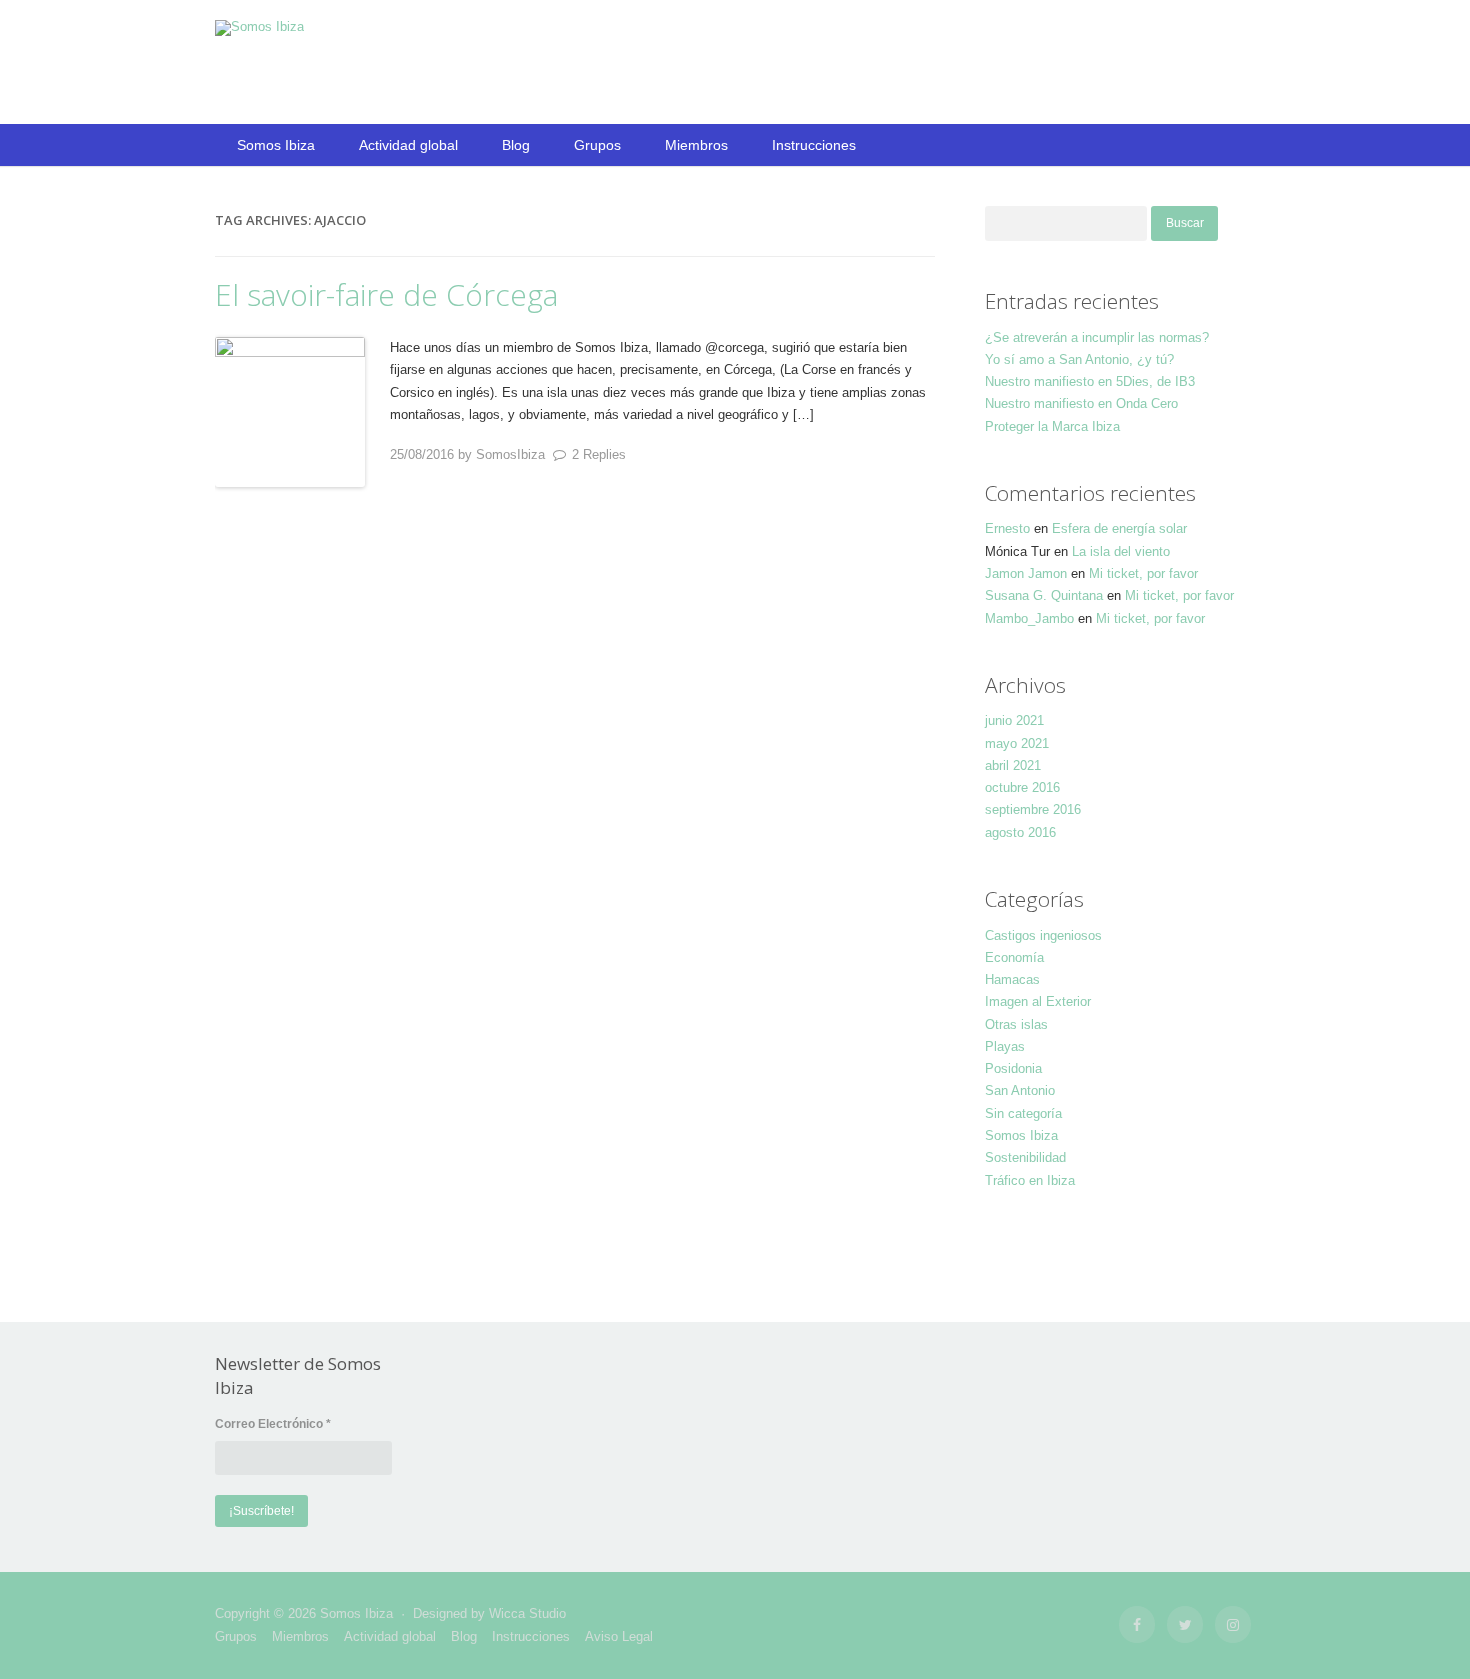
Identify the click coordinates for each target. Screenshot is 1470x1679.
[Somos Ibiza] (259, 26)
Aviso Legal (619, 1636)
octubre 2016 (1022, 787)
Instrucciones (814, 145)
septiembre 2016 (1033, 809)
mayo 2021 (1017, 743)
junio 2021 (1014, 720)
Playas (1005, 1046)
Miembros (696, 145)
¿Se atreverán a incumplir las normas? (1097, 337)
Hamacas (1012, 979)
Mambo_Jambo (1029, 618)
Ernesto (1007, 528)
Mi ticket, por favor (1143, 573)
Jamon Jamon (1026, 573)
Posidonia (1013, 1068)
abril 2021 (1013, 765)
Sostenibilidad (1025, 1157)
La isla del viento (1121, 551)
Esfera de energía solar (1119, 528)
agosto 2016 (1020, 832)
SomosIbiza (510, 454)
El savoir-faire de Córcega (386, 294)
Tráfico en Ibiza (1030, 1180)
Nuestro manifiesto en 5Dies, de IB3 (1090, 381)
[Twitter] (1185, 1624)
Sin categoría (1023, 1113)
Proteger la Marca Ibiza (1052, 426)
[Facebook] (1137, 1624)
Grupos (597, 145)
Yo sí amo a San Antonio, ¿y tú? (1079, 359)
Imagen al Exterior (1038, 1001)
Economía (1014, 957)
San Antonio (1020, 1090)
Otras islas (1016, 1024)
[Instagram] (1233, 1624)
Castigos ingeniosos (1043, 935)
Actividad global (408, 145)
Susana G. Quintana (1044, 595)
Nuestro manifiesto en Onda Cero (1081, 403)
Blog (516, 145)
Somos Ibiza (276, 145)
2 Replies (599, 454)
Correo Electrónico (273, 1424)
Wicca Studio (527, 1613)
